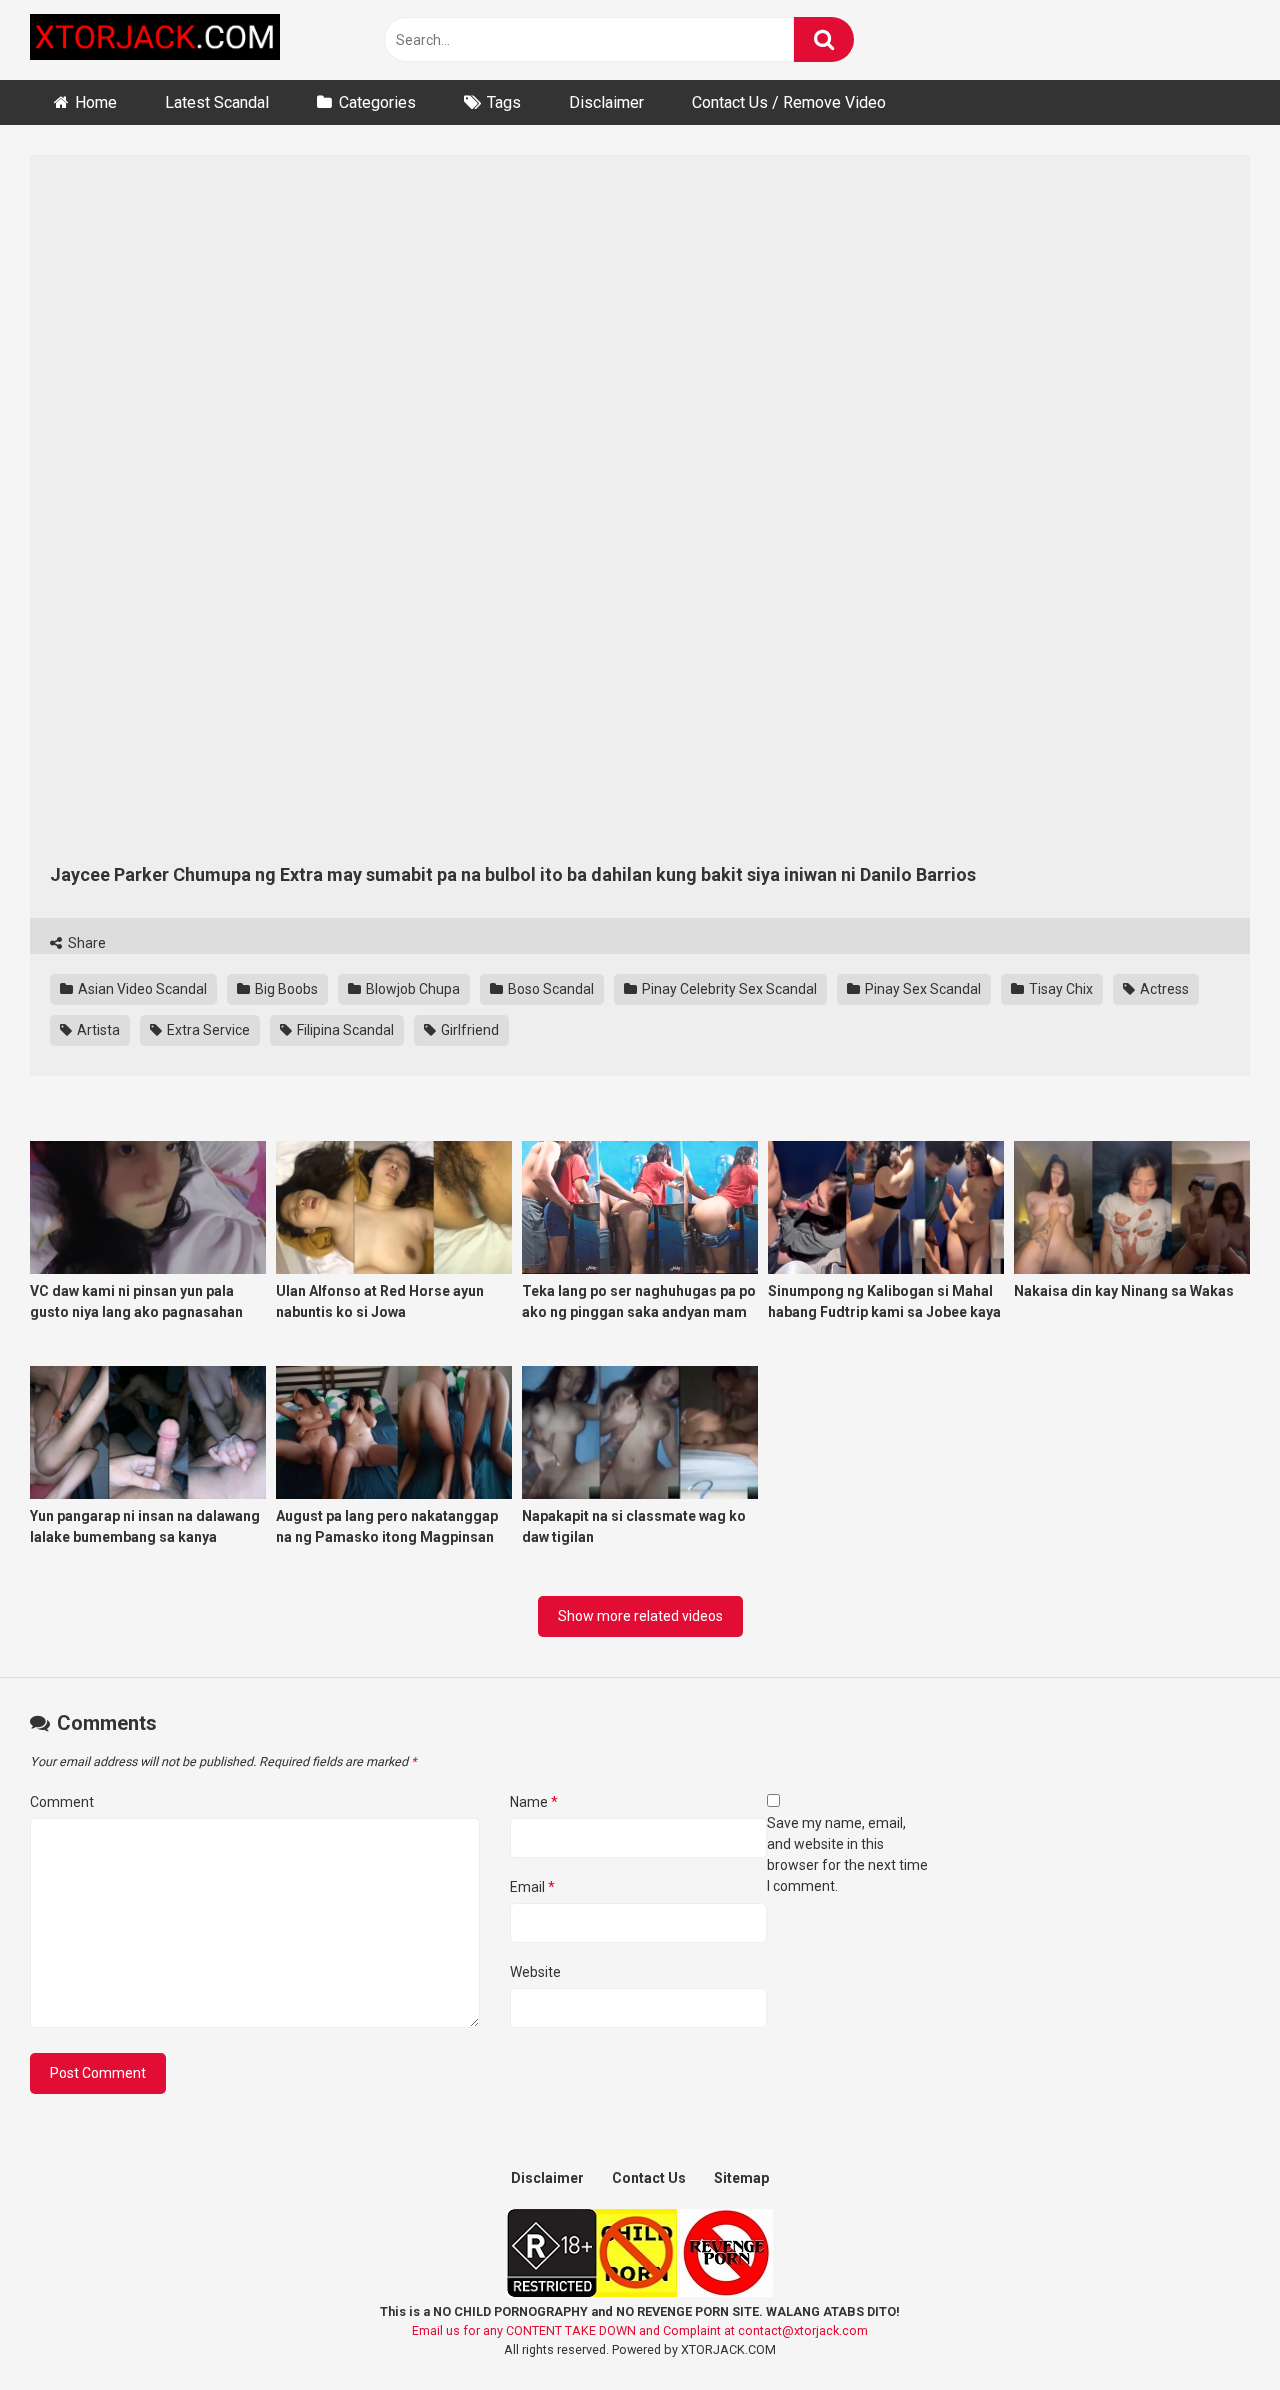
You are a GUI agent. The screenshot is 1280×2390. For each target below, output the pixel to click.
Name (534, 1802)
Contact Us (649, 2178)
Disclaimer (606, 102)
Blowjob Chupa (411, 989)
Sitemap (741, 2178)
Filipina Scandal (344, 1030)
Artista (97, 1030)
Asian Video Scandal (141, 989)
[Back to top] (1213, 2329)
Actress (1163, 989)
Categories (377, 102)
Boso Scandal (549, 989)
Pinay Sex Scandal (921, 989)
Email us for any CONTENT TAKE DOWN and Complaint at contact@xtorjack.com (640, 2330)
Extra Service (207, 1030)
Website (535, 1972)
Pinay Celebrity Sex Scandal (728, 989)
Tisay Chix (1059, 989)
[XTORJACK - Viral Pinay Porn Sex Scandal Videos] (155, 40)
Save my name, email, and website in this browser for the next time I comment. (847, 1854)
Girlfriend (468, 1030)
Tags (504, 102)
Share (85, 943)
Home (96, 102)
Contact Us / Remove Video (789, 102)
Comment (62, 1802)
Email (532, 1887)
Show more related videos (640, 1616)
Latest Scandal (217, 102)
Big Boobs (285, 989)
